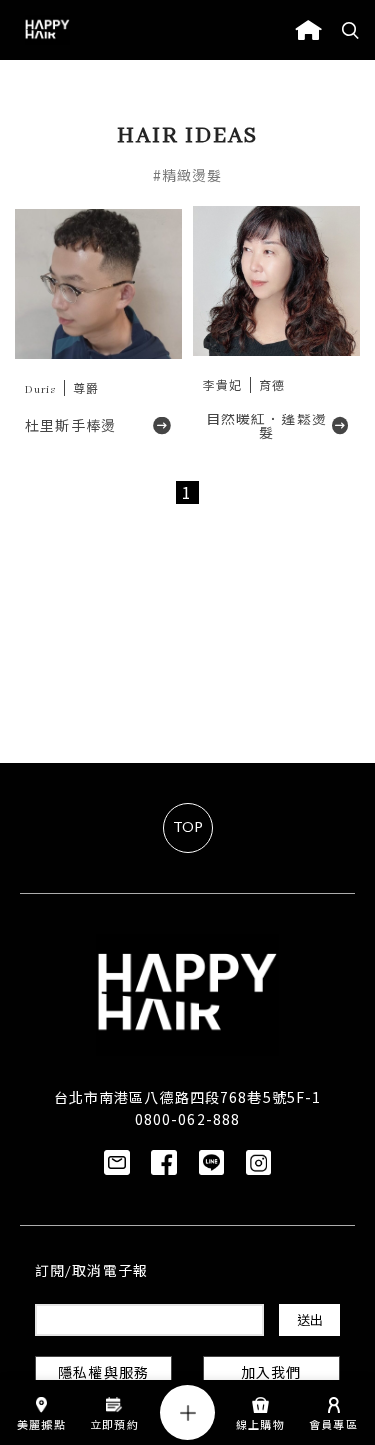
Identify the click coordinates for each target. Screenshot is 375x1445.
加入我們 (271, 1374)
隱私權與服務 (103, 1374)
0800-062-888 (187, 1119)
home (308, 30)
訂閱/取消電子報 (91, 1272)
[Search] (351, 30)
